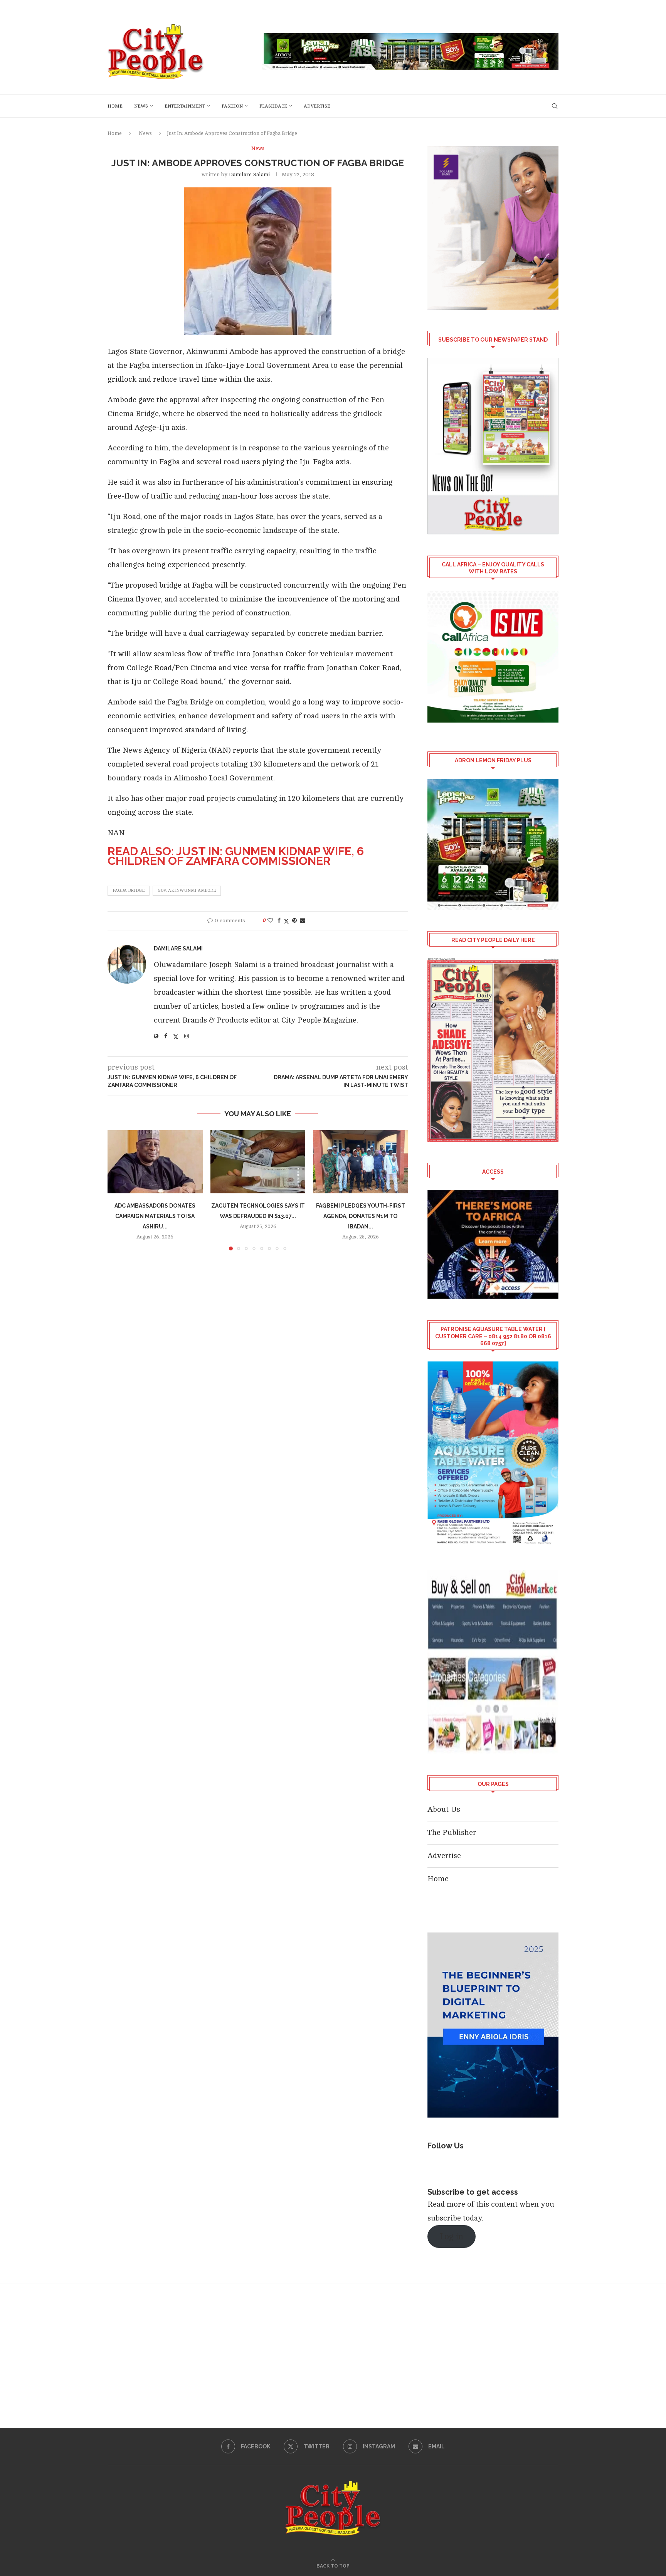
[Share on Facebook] (279, 921)
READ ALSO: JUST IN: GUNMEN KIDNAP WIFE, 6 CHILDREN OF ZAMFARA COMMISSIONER (236, 856)
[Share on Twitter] (286, 921)
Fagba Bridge (129, 890)
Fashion (232, 106)
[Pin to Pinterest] (294, 921)
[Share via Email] (303, 921)
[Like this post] (270, 921)
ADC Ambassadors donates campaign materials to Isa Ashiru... (155, 1216)
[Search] (555, 106)
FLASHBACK (273, 106)
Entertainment (185, 106)
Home (115, 106)
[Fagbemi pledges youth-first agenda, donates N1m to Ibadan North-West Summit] (361, 1162)
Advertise (317, 106)
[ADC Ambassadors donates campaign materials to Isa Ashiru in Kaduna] (155, 1162)
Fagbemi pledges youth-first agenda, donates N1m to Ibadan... (361, 1216)
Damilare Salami (249, 174)
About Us (444, 1809)
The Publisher (452, 1832)
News (141, 106)
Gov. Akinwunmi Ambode (187, 890)
